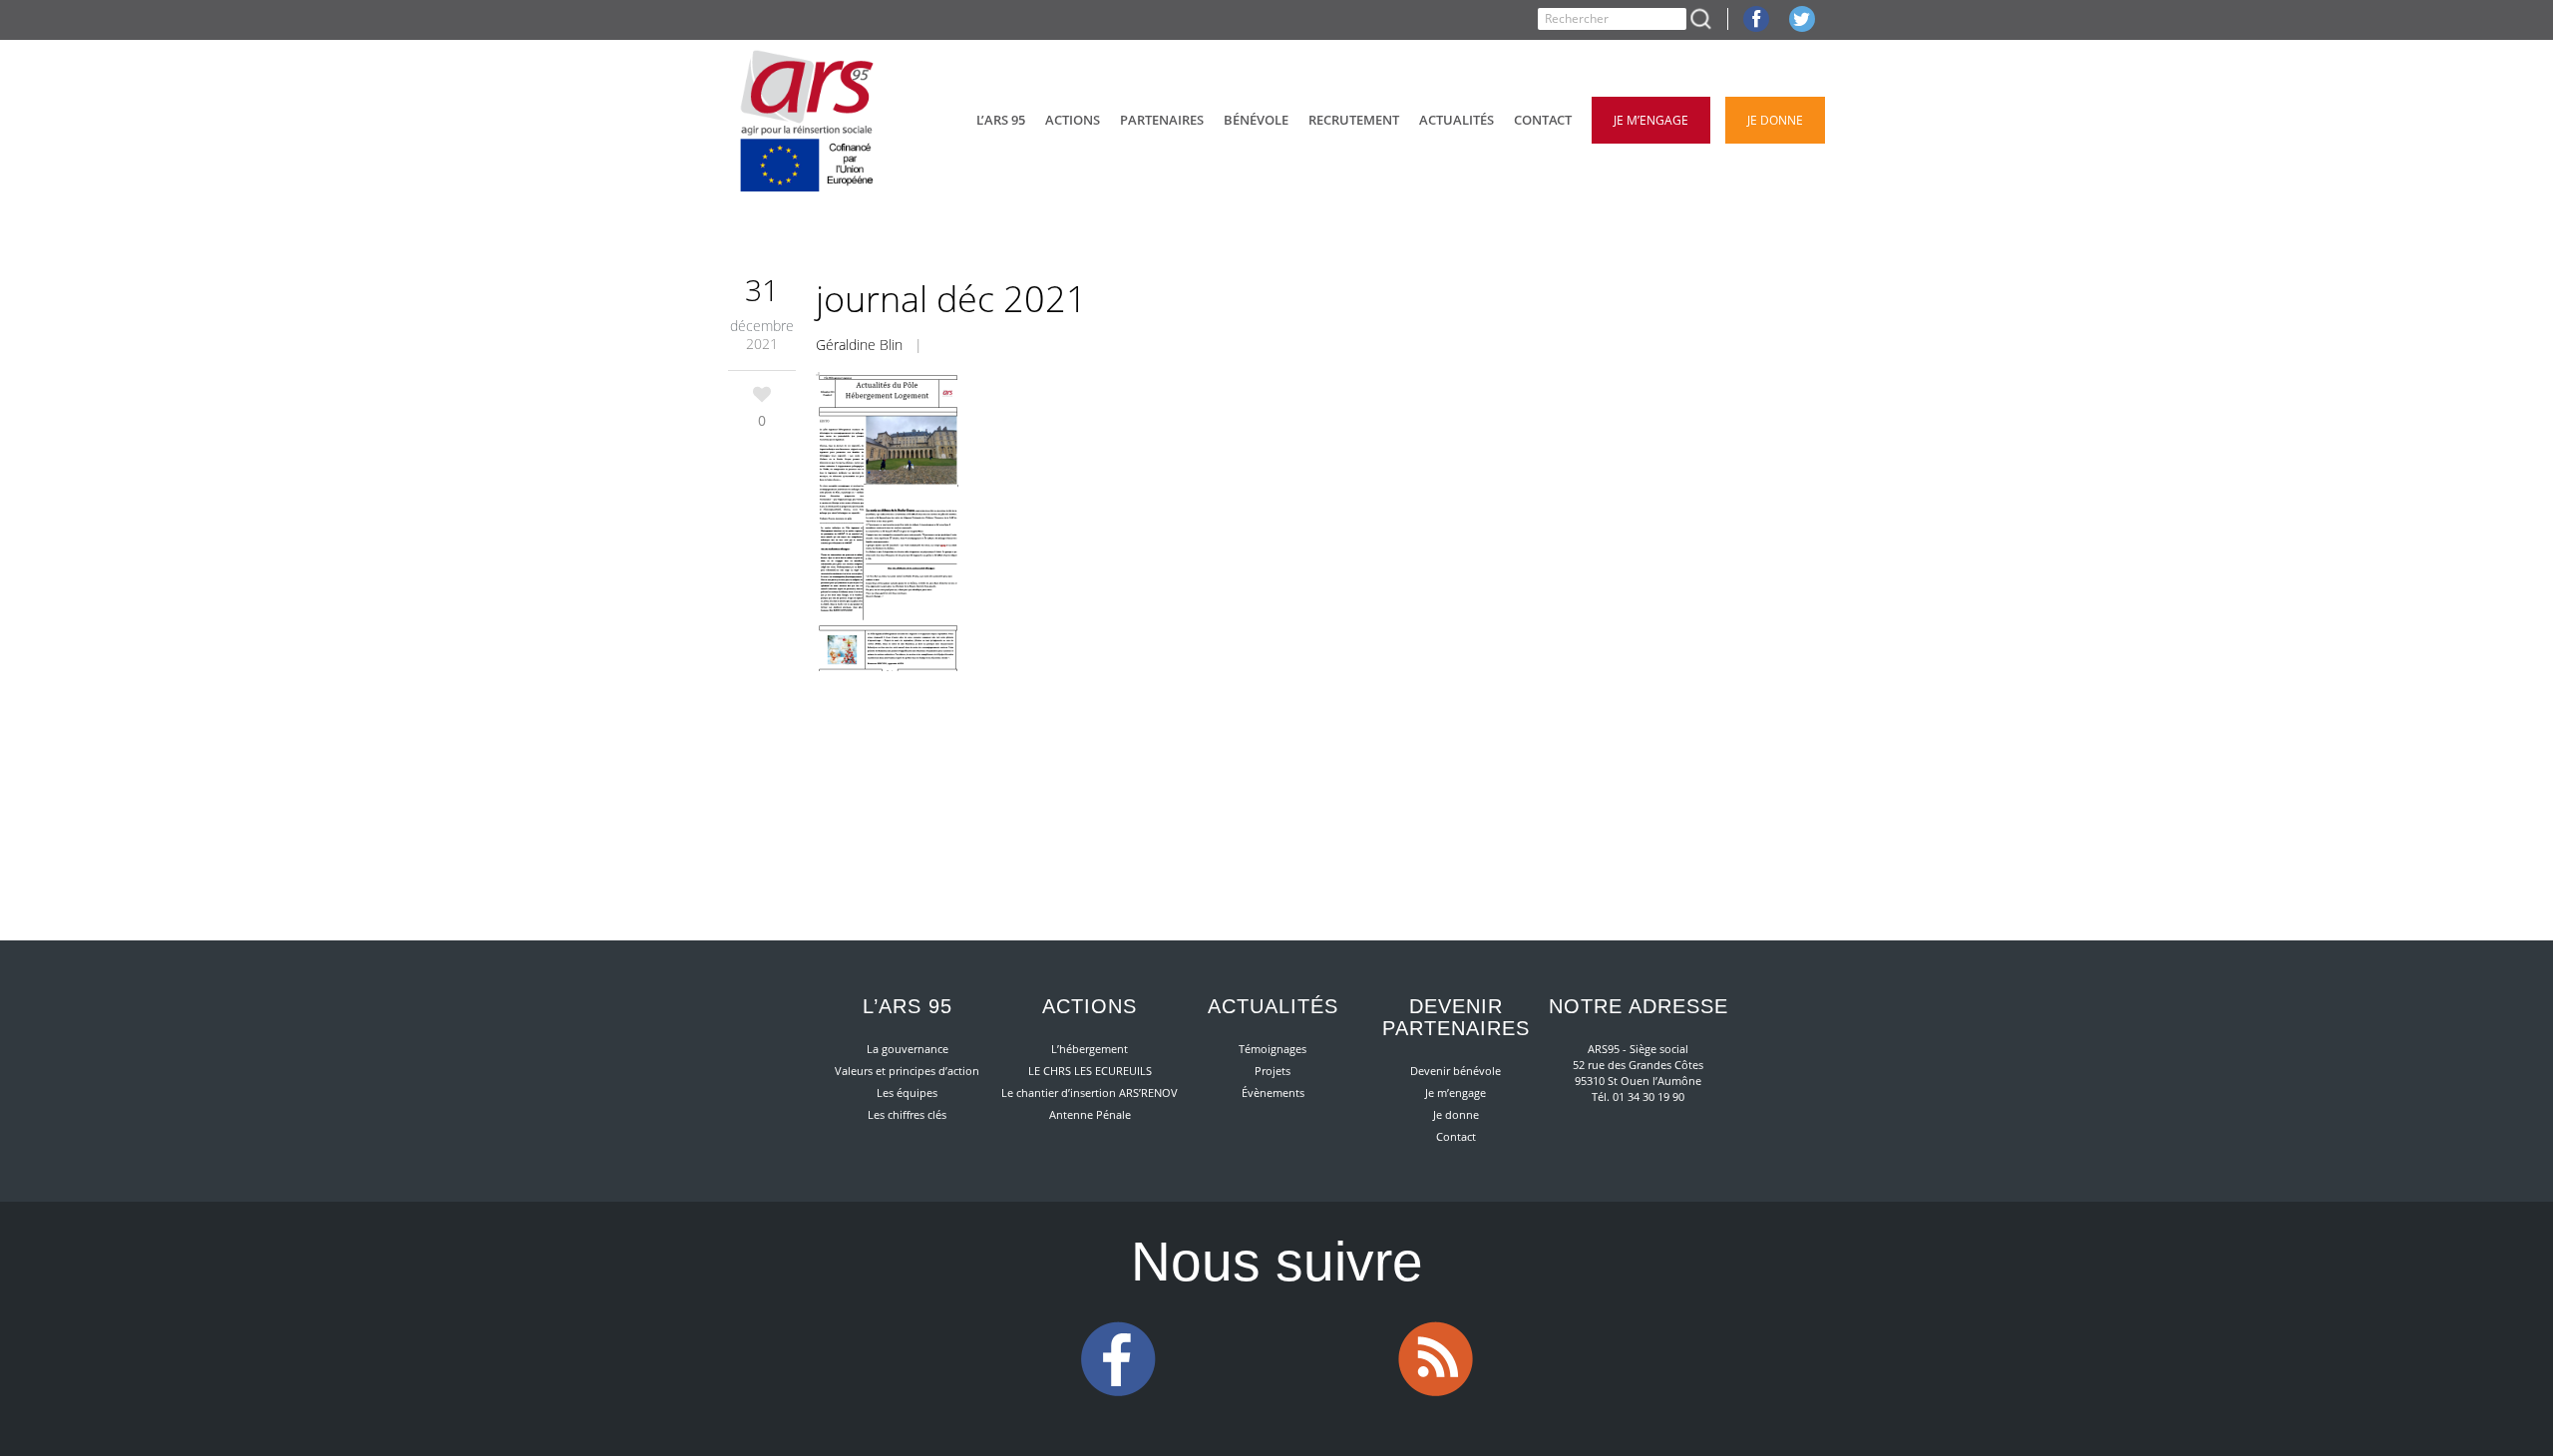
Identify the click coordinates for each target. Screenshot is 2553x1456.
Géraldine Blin (859, 345)
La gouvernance (908, 1049)
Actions (1090, 1006)
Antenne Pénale (1090, 1114)
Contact (1456, 1136)
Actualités (1273, 1006)
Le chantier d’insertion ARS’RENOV (1090, 1092)
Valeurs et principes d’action (907, 1071)
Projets (1273, 1071)
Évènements (1273, 1092)
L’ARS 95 (908, 1006)
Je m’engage (1456, 1092)
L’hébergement (1090, 1049)
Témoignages (1273, 1049)
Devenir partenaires (1456, 1017)
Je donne (1456, 1114)
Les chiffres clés (907, 1114)
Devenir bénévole (1456, 1071)
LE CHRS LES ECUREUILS (1090, 1071)
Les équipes (907, 1092)
